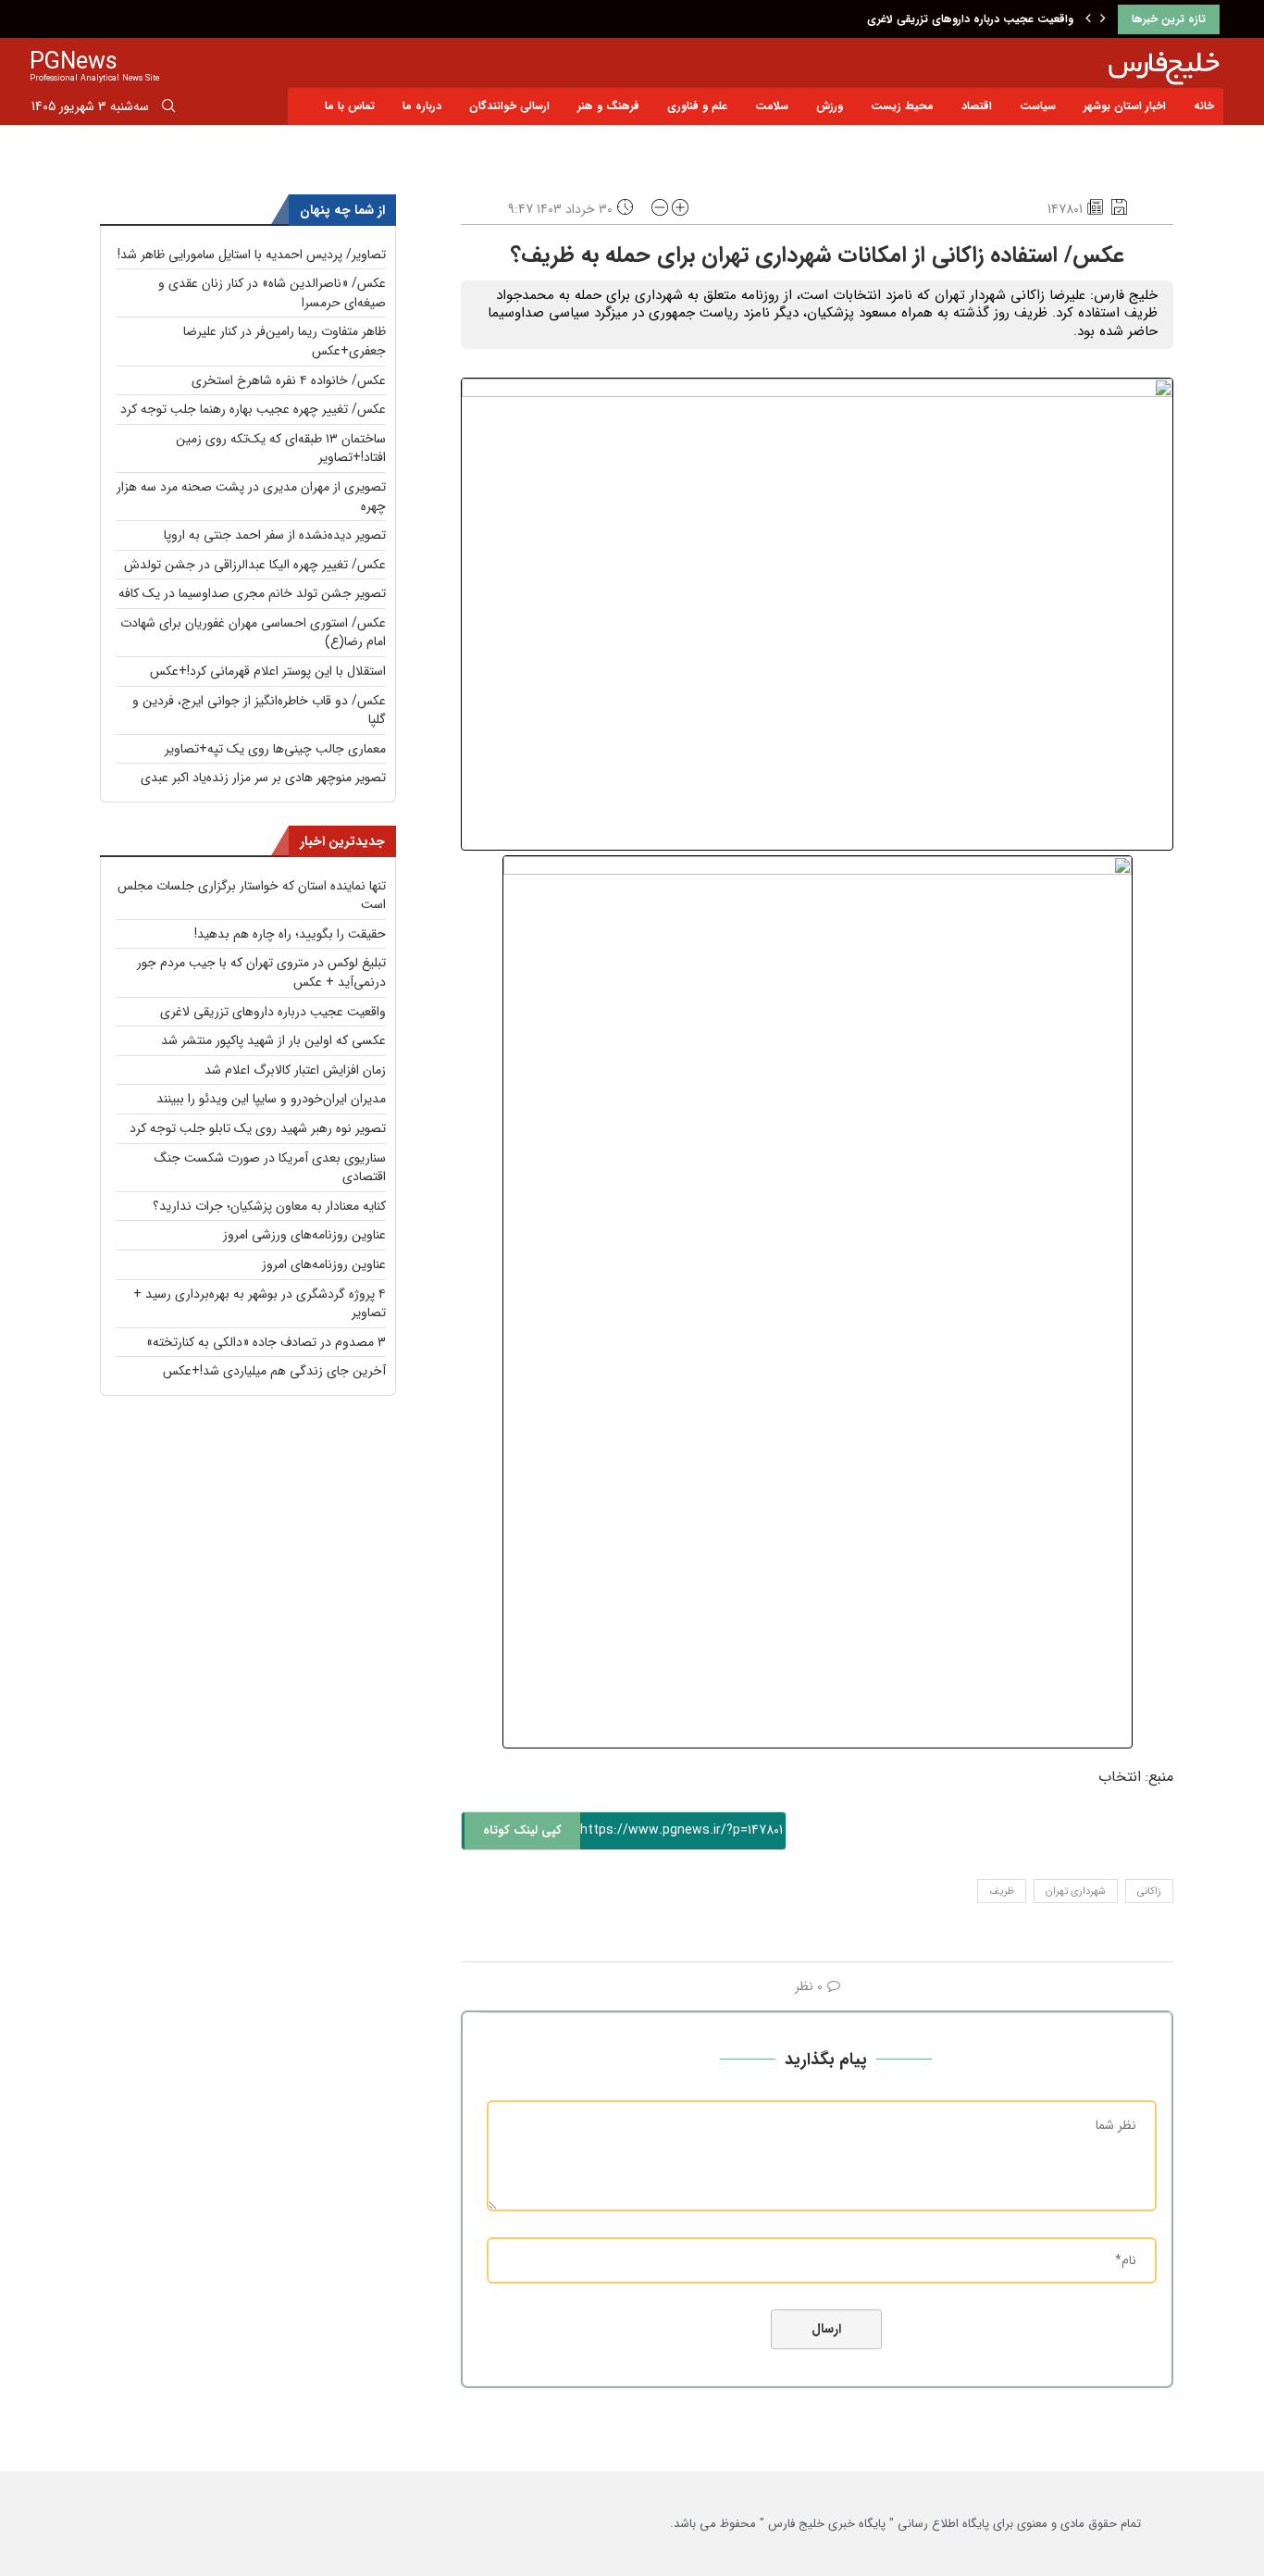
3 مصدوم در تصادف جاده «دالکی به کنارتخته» (266, 1342)
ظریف (1002, 1892)
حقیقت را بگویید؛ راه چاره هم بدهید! (290, 934)
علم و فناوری (697, 106)
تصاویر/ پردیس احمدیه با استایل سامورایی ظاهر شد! (252, 255)
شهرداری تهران (1076, 1892)
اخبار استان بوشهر (1125, 106)
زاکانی (1149, 1892)
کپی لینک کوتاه (522, 1830)
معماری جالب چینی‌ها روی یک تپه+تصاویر (275, 749)
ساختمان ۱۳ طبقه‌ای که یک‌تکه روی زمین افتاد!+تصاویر (281, 448)
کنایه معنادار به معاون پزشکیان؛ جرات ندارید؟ (269, 1206)
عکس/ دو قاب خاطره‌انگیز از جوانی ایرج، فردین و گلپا (259, 710)
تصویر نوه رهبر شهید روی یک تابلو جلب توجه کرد (258, 1128)
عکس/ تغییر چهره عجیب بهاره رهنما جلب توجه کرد (253, 409)
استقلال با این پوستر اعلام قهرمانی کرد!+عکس (268, 671)
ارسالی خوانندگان (509, 106)
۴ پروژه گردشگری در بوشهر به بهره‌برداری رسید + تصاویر (260, 1304)
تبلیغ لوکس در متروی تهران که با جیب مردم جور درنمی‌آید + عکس (261, 972)
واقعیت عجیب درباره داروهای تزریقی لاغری (970, 19)
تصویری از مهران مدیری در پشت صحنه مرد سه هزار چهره (251, 497)
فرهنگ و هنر (608, 106)
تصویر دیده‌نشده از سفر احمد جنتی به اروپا (275, 535)
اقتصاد (977, 106)
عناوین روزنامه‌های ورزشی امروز (304, 1235)
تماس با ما (350, 106)
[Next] (1103, 19)
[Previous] (1088, 19)
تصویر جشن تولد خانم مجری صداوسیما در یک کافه (252, 593)
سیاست (1038, 106)
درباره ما (422, 106)
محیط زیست (902, 106)
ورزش (830, 106)
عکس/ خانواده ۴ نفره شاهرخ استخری (289, 380)
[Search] (168, 109)
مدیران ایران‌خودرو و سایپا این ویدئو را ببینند (271, 1099)
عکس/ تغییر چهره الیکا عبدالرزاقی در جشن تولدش (255, 565)
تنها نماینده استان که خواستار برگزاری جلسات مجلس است (252, 896)
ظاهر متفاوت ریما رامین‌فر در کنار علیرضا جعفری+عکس (285, 341)
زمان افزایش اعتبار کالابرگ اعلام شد (295, 1070)
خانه (1204, 106)
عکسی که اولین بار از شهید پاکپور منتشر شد (273, 1040)
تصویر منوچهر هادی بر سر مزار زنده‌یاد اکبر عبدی (263, 778)
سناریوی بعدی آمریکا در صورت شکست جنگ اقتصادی (270, 1168)
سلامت (772, 106)
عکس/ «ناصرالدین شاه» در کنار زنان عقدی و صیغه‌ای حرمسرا (272, 293)
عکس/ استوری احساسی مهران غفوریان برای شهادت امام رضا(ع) (253, 633)
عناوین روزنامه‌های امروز (324, 1264)
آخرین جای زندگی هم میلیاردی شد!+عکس (274, 1371)
